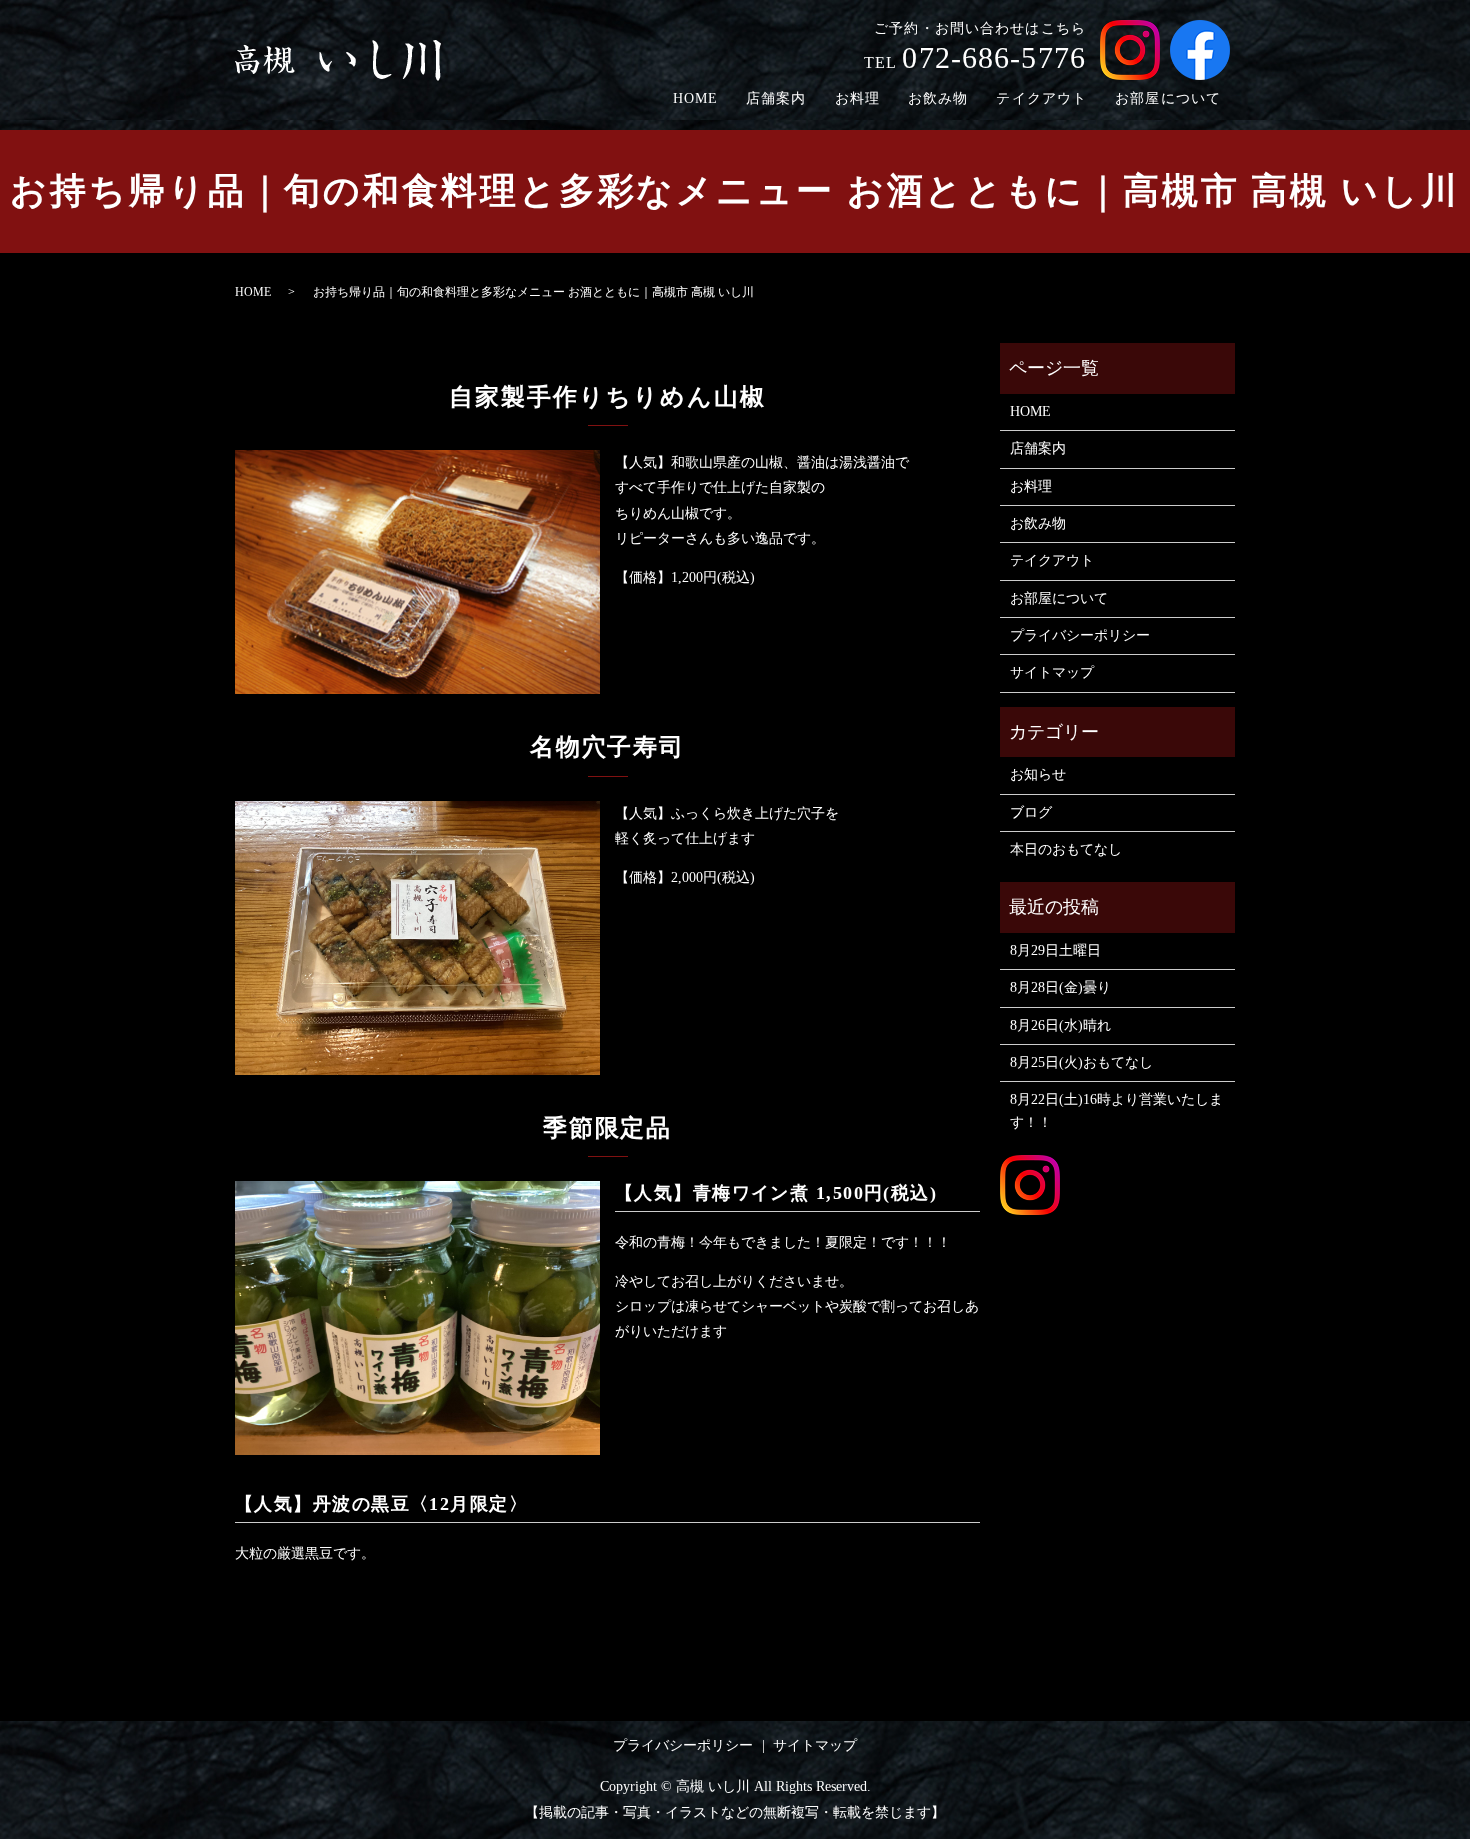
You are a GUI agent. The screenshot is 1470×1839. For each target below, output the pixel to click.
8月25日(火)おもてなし (1081, 1062)
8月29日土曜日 (1055, 950)
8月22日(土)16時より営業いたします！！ (1116, 1110)
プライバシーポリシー (1080, 635)
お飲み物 (938, 98)
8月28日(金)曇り (1060, 987)
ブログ (1031, 812)
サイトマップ (1052, 672)
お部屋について (1168, 98)
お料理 (857, 98)
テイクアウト (1041, 98)
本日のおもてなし (1066, 849)
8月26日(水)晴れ (1060, 1025)
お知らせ (1038, 774)
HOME (695, 98)
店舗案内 (776, 98)
